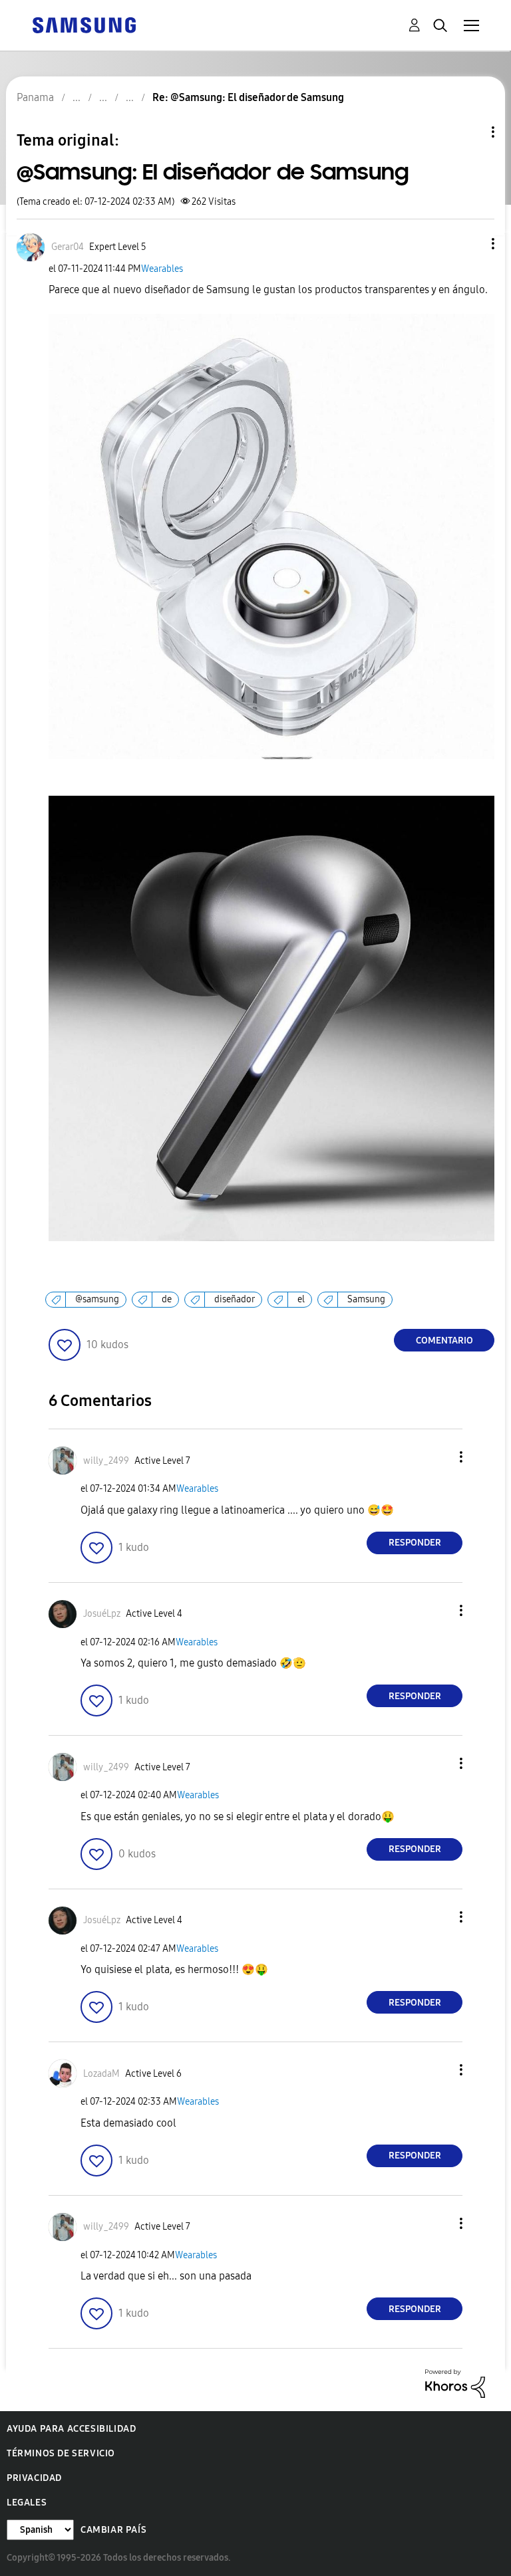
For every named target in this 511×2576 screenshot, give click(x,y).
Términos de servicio (61, 2453)
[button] (471, 244)
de (167, 1299)
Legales (27, 2503)
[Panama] (84, 24)
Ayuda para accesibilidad (71, 2429)
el (301, 1299)
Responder (415, 1543)
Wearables (162, 269)
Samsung (366, 1299)
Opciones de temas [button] (470, 132)
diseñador (235, 1299)
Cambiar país (113, 2530)
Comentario (444, 1341)
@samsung (97, 1299)
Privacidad (34, 2478)
